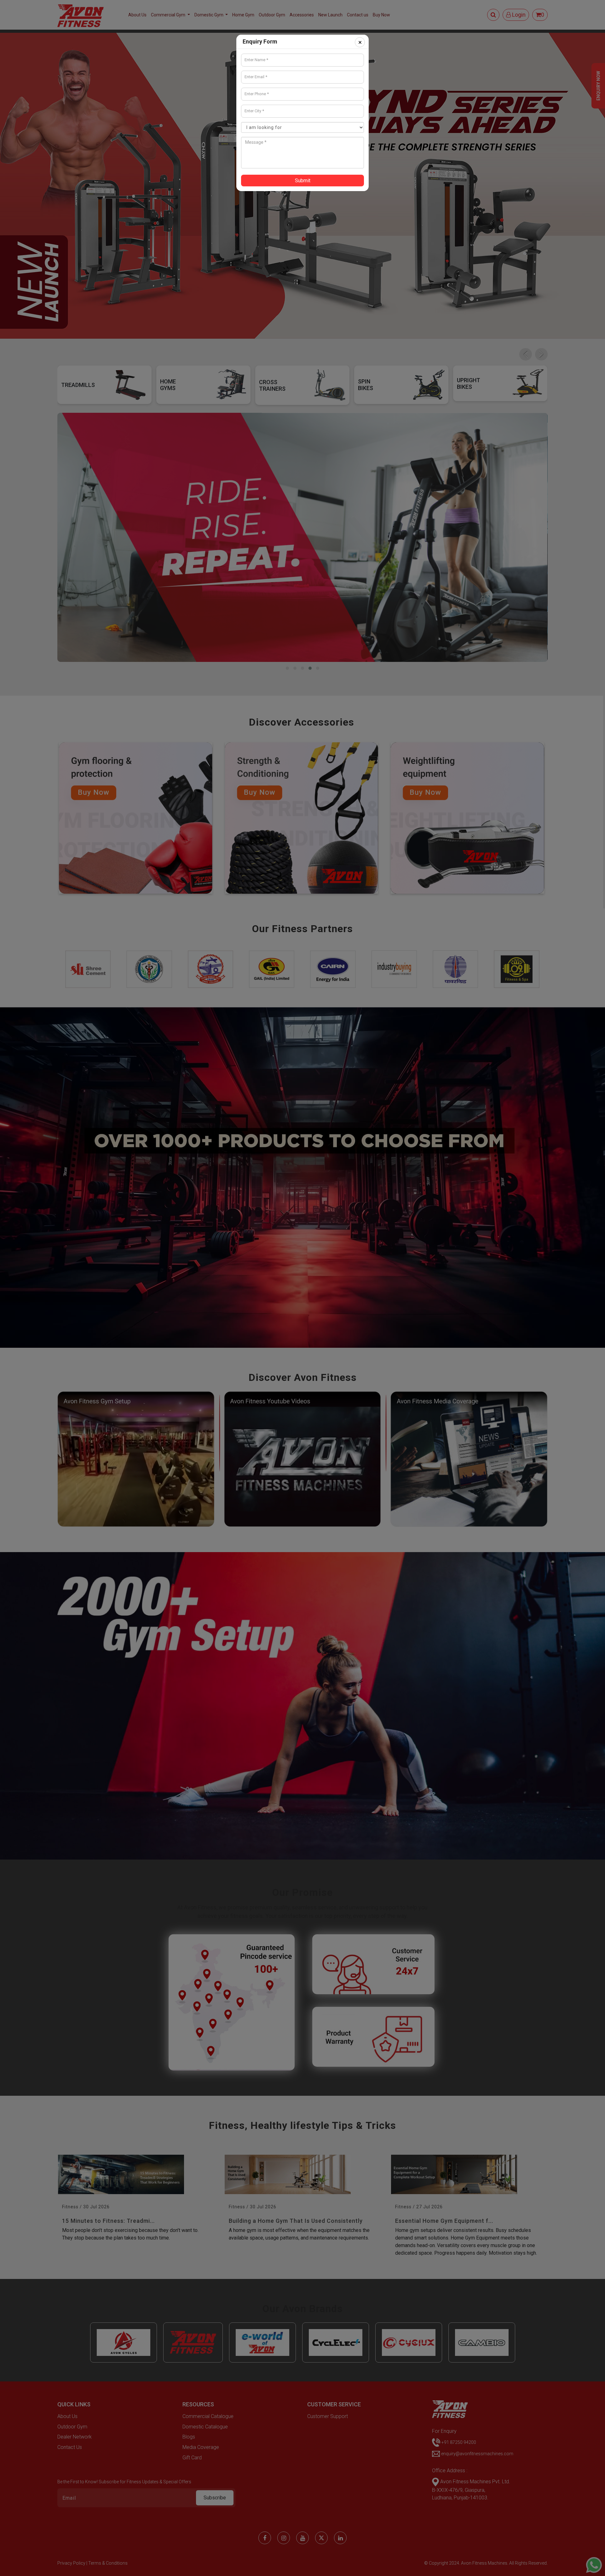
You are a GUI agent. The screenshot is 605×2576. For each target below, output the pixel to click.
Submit (303, 181)
